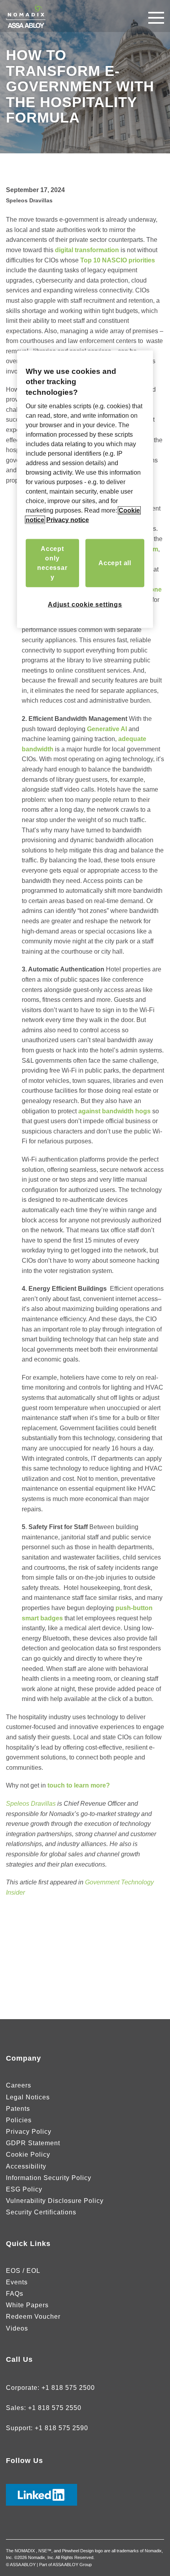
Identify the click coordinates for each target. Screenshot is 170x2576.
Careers (19, 2085)
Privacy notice (68, 520)
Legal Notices (28, 2097)
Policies (19, 2120)
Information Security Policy (49, 2178)
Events (17, 2282)
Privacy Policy (29, 2132)
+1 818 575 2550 (55, 2408)
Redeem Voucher (33, 2317)
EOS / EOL (23, 2271)
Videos (17, 2328)
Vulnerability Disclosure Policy (55, 2201)
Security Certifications (41, 2212)
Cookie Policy (28, 2155)
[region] (85, 489)
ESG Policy (24, 2189)
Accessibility (26, 2166)
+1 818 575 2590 (61, 2428)
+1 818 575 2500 (68, 2388)
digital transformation (87, 250)
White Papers (27, 2305)
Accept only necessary (52, 563)
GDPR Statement (33, 2143)
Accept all (115, 563)
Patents (18, 2109)
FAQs (15, 2294)
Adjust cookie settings (85, 604)
